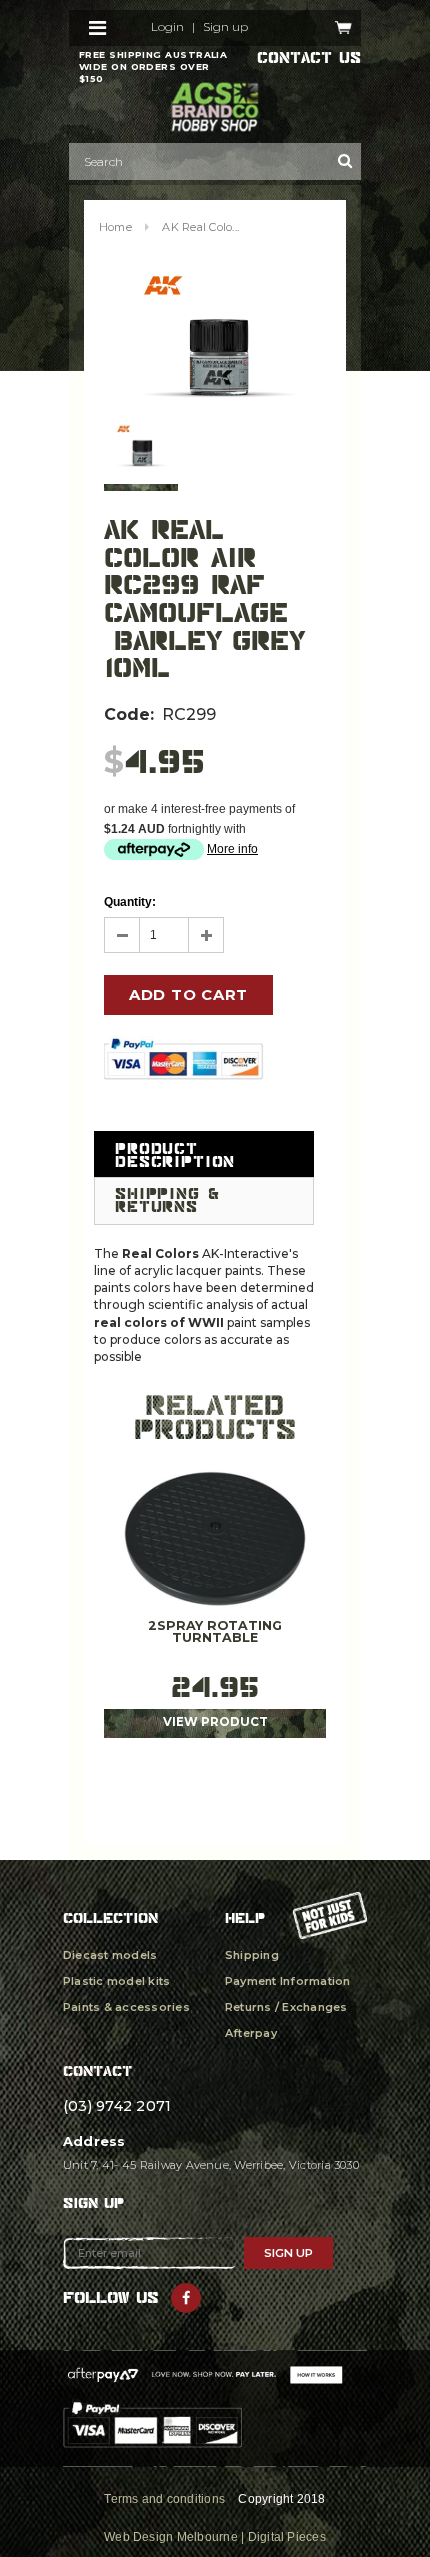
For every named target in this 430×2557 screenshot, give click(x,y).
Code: (129, 714)
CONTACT (97, 2070)
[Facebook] (186, 2298)
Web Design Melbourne (171, 2537)
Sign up (225, 27)
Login (167, 27)
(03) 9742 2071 (117, 2106)
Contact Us (309, 58)
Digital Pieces (287, 2537)
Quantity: (130, 902)
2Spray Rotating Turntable (215, 1632)
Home (115, 227)
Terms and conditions (164, 2499)
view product (215, 1722)
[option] (215, 336)
